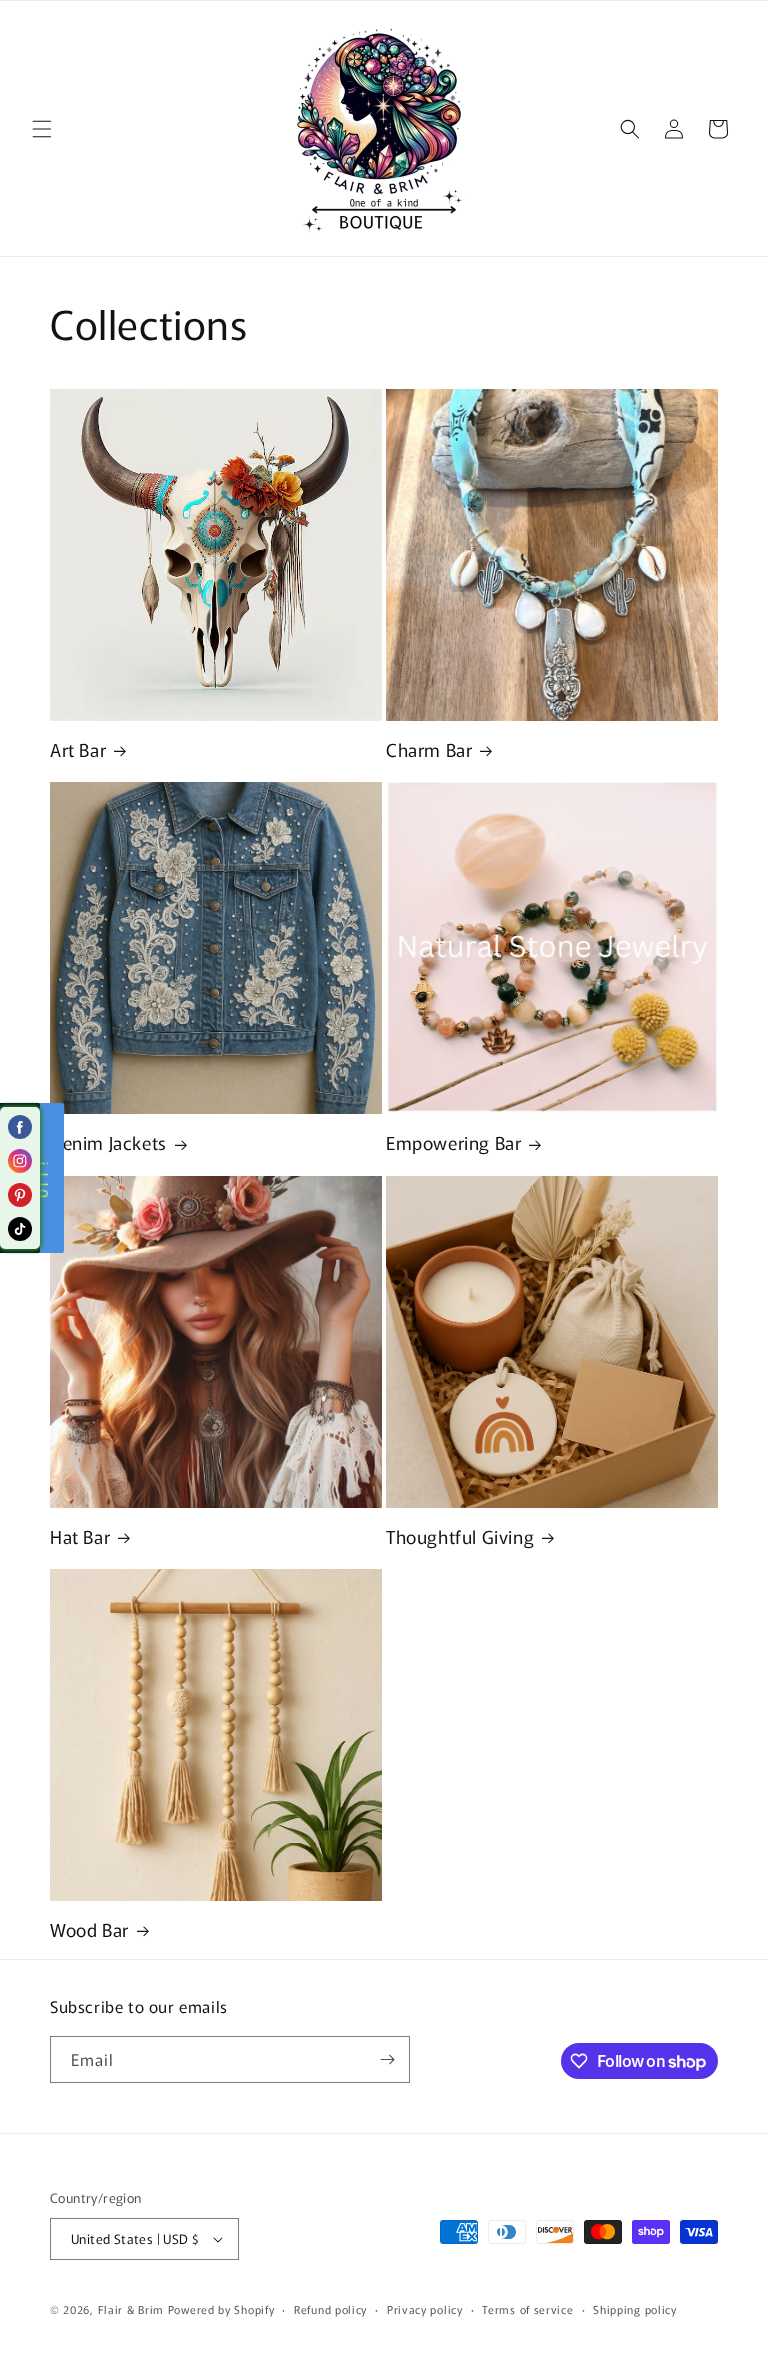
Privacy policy (425, 2309)
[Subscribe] (387, 2059)
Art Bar (78, 749)
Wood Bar (89, 1929)
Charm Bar (429, 749)
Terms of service (527, 2309)
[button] (42, 129)
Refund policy (330, 2309)
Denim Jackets (108, 1142)
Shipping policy (635, 2309)
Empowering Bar (453, 1142)
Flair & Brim (131, 2309)
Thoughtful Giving (460, 1536)
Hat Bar (80, 1536)
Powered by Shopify (221, 2309)
